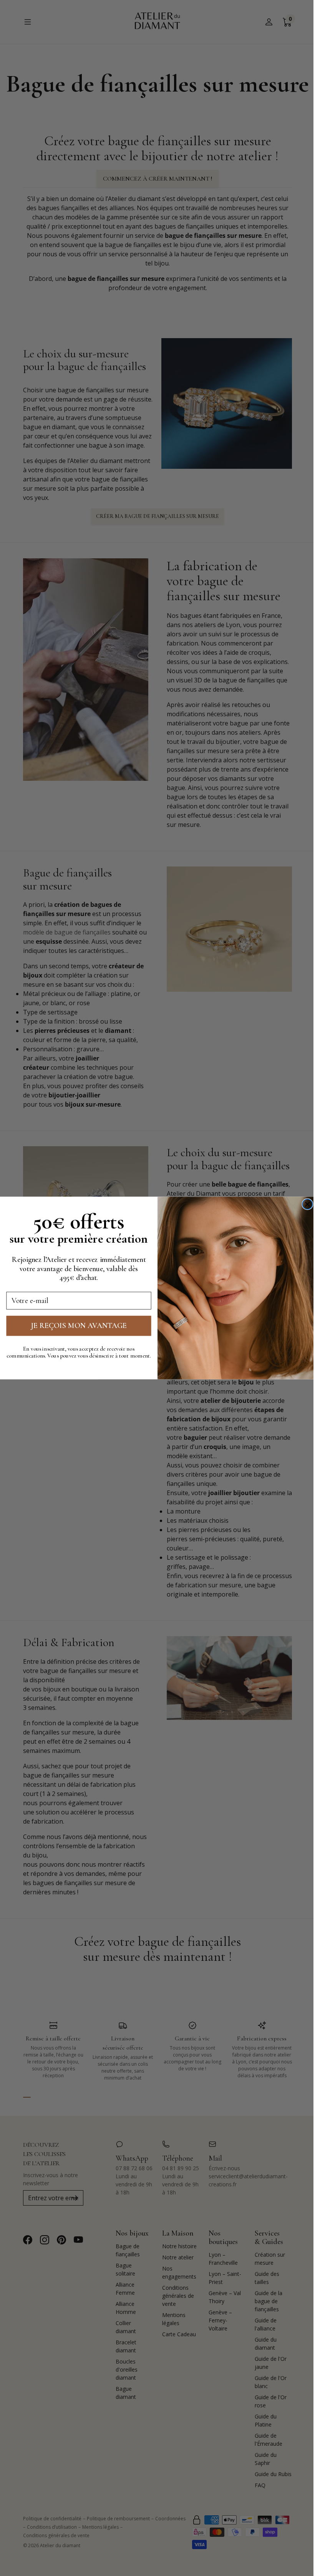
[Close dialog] (307, 1204)
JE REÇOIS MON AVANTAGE (79, 1326)
